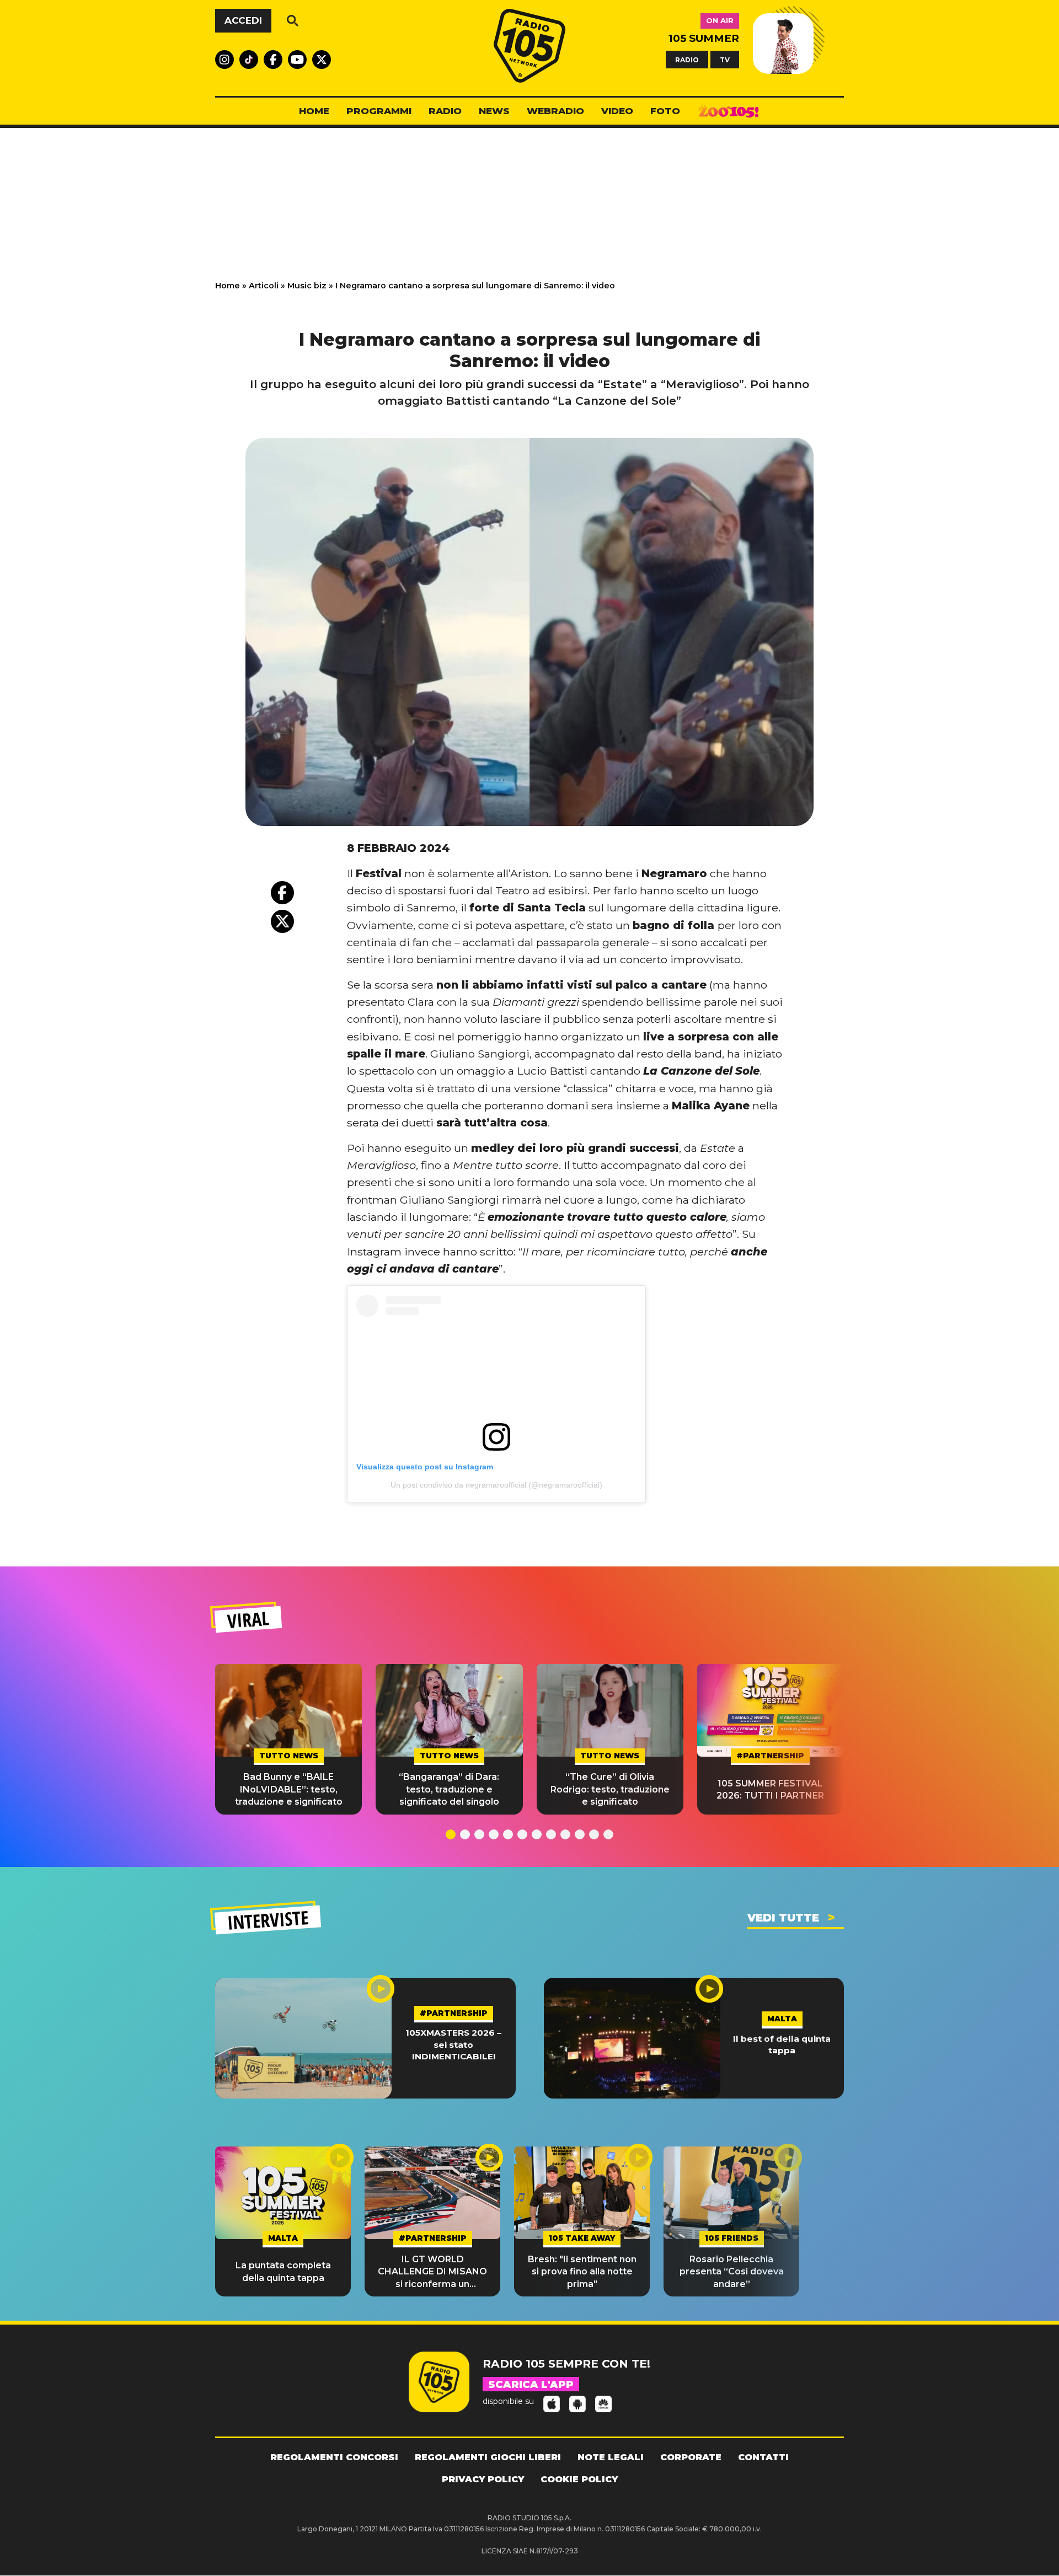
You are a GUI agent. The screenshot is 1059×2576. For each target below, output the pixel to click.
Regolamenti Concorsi (334, 2457)
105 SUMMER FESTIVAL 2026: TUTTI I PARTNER (770, 1789)
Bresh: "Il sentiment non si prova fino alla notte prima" (582, 2272)
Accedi (243, 20)
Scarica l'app (531, 2385)
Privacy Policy (483, 2479)
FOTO (665, 111)
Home (228, 286)
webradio (555, 111)
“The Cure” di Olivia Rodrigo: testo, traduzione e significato (610, 1789)
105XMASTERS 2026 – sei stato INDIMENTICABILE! (453, 2044)
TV (725, 59)
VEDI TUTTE (783, 1918)
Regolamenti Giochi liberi (488, 2457)
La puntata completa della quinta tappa (283, 2271)
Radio (445, 111)
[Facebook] (282, 893)
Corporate (691, 2457)
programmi (379, 111)
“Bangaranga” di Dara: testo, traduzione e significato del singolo (449, 1789)
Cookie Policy (579, 2479)
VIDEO (617, 111)
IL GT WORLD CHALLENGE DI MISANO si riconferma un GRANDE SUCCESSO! (432, 2272)
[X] (282, 921)
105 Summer (704, 38)
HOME (314, 111)
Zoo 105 (729, 111)
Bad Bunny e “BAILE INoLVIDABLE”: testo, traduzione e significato (289, 1789)
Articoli (264, 286)
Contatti (763, 2457)
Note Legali (611, 2457)
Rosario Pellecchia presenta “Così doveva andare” (732, 2272)
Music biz (307, 286)
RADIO (687, 59)
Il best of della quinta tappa (782, 2044)
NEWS (494, 111)
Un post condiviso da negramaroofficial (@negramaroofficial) (496, 1485)
